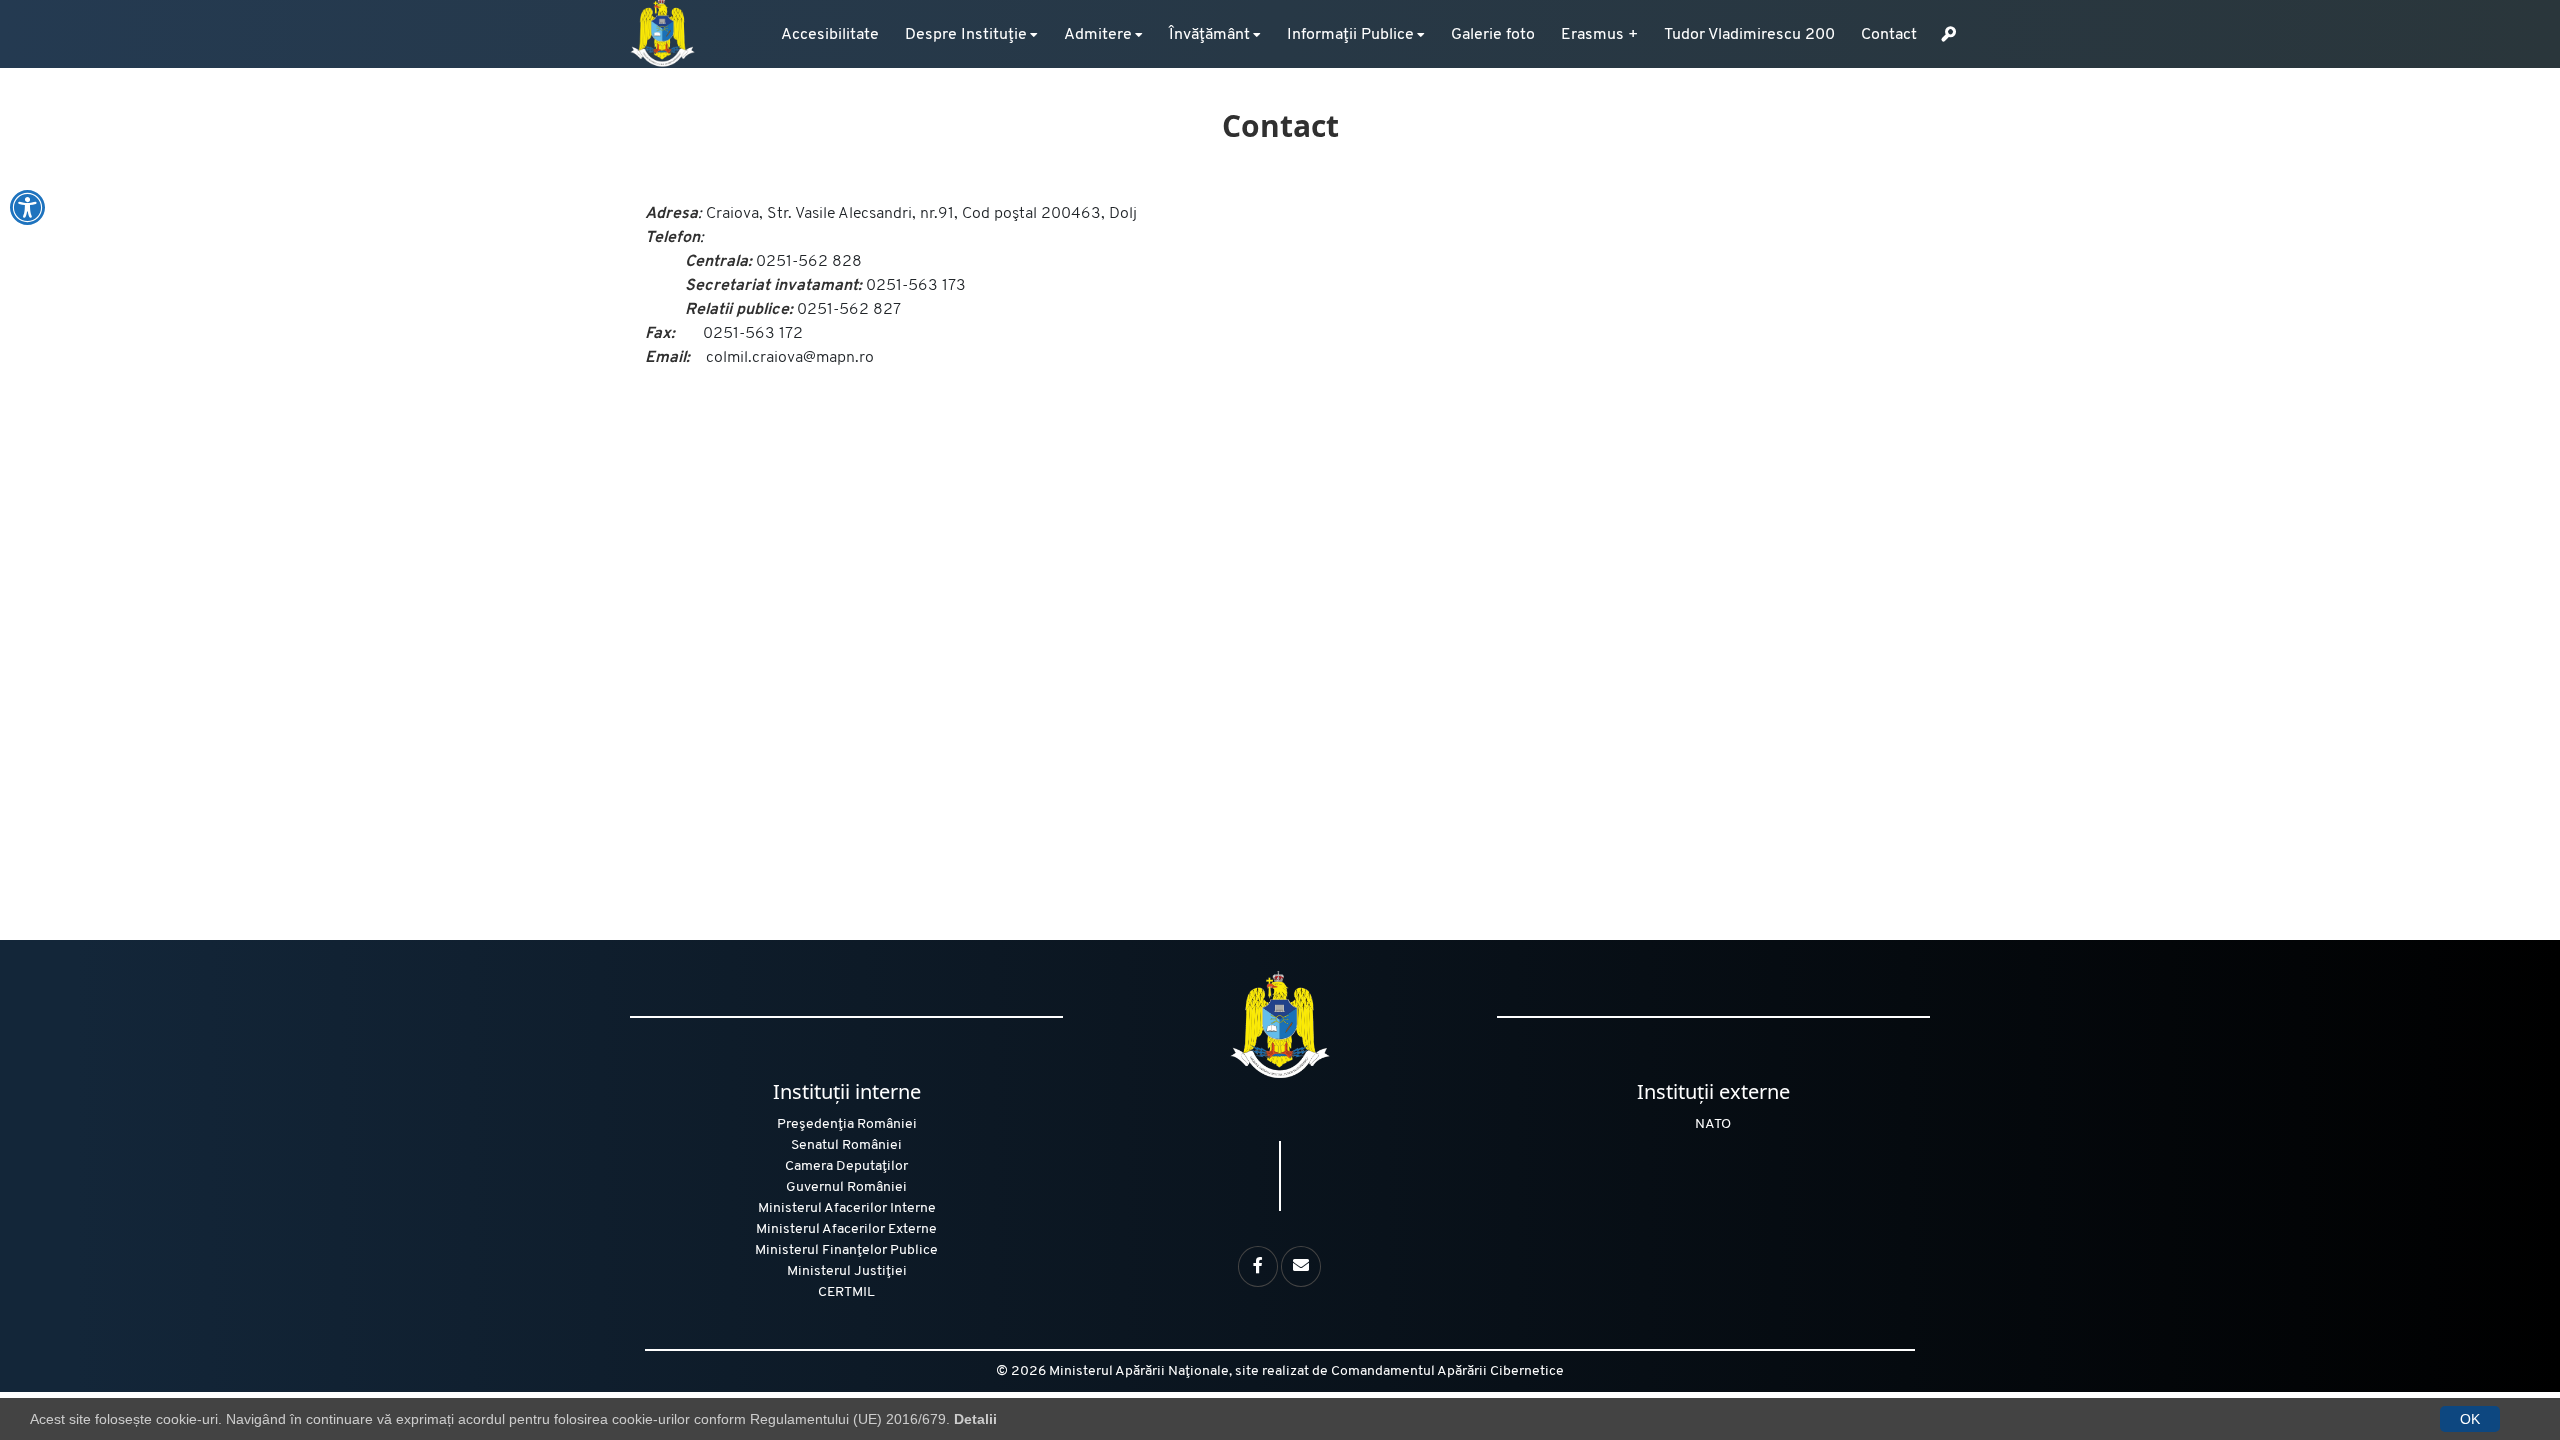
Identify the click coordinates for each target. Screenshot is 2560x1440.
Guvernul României (846, 1187)
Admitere (1098, 35)
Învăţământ (1209, 35)
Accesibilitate (830, 35)
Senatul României (846, 1145)
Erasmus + (1599, 35)
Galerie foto (1493, 35)
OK (2470, 1419)
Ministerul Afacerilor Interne (847, 1208)
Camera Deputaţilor (846, 1166)
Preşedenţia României (847, 1124)
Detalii (975, 1419)
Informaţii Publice (1350, 35)
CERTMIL (846, 1292)
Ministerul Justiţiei (847, 1271)
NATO (1713, 1124)
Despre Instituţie (966, 35)
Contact (1889, 35)
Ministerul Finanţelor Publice (846, 1250)
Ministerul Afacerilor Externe (846, 1229)
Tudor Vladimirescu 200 (1749, 35)
